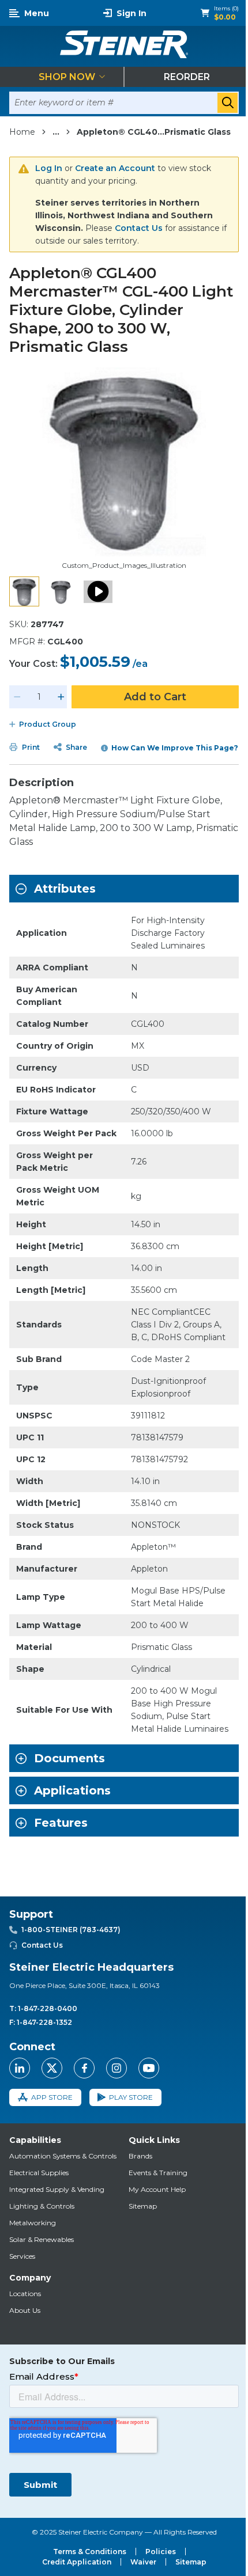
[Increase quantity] (61, 697)
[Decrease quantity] (17, 697)
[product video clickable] (98, 591)
